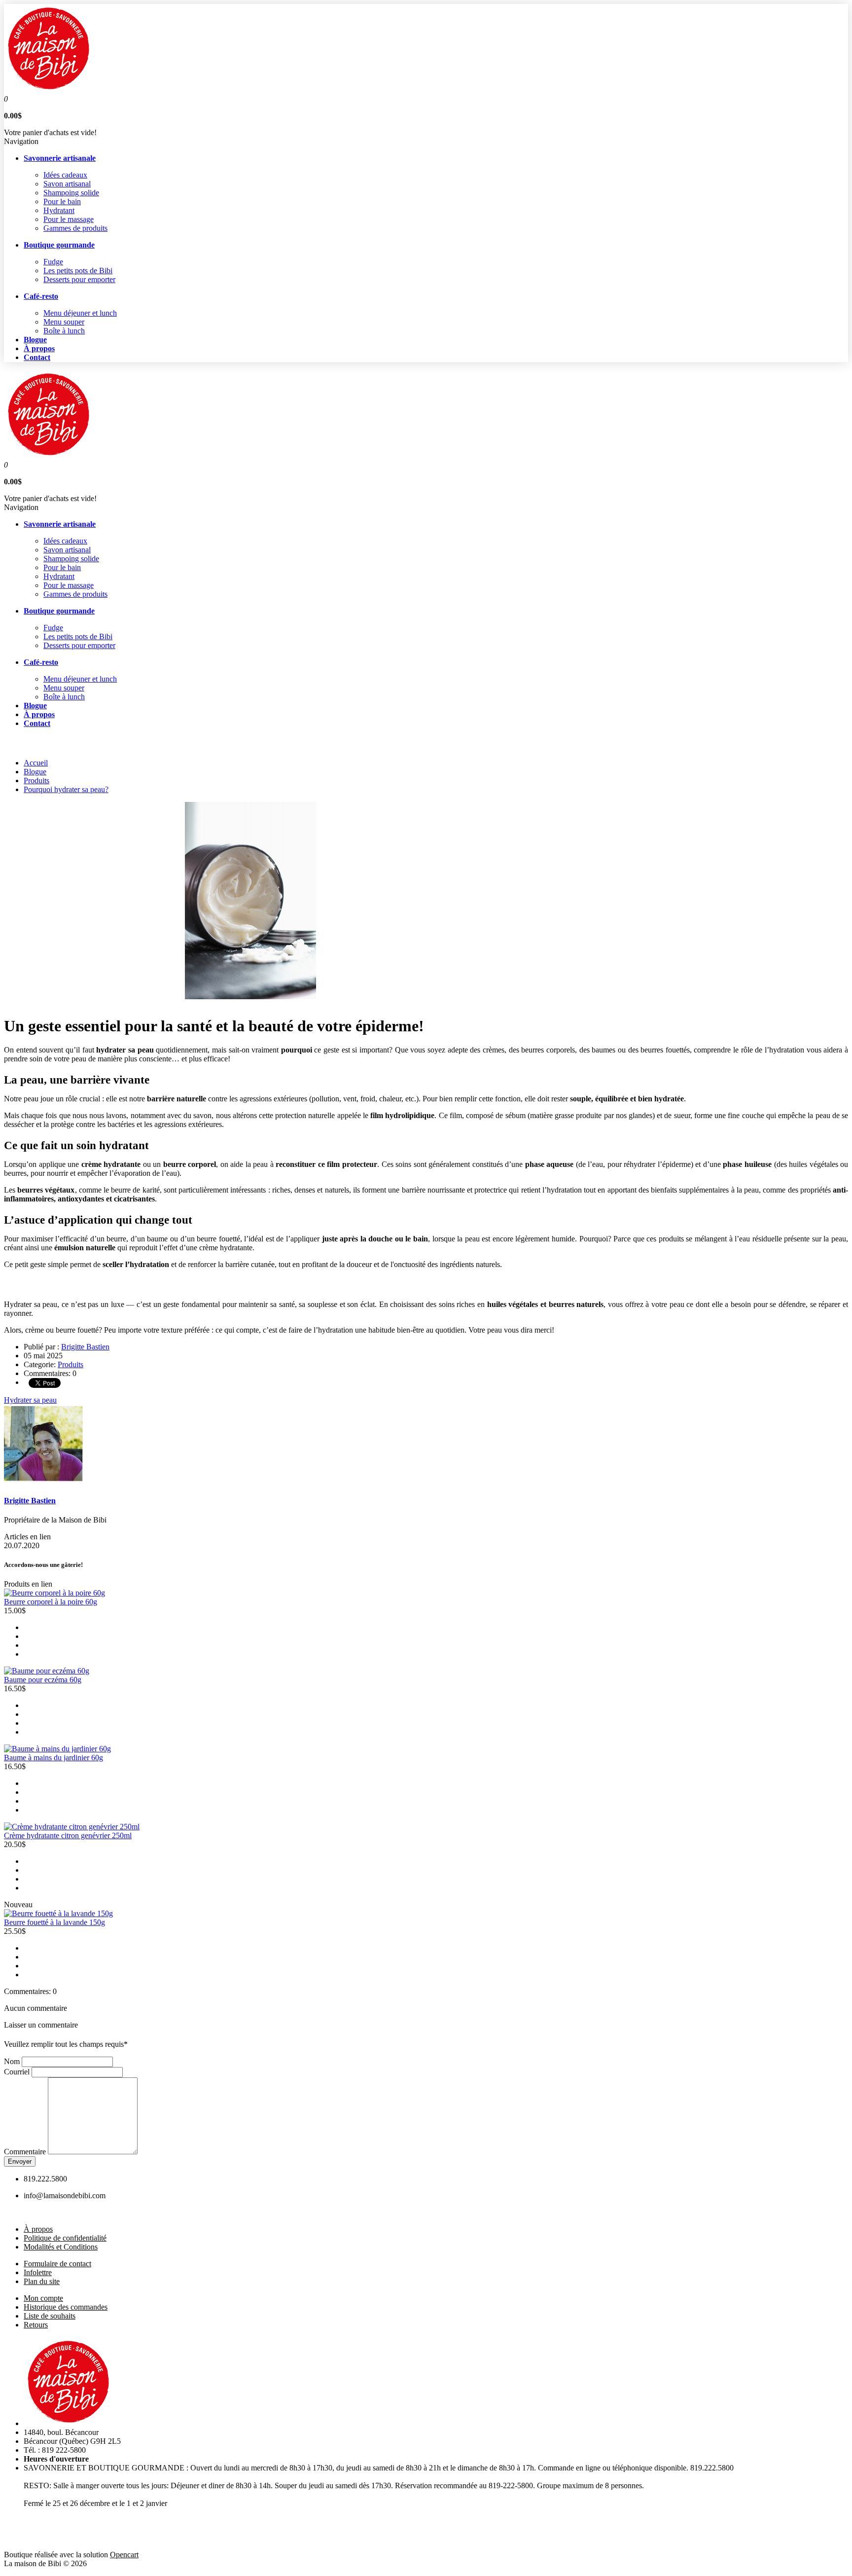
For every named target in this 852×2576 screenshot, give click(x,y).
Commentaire (25, 2152)
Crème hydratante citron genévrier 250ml (68, 1835)
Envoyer (20, 2161)
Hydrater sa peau (30, 1400)
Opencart (124, 2555)
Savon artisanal (67, 184)
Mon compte (43, 2298)
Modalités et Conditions (61, 2247)
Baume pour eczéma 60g (43, 1680)
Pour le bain (62, 201)
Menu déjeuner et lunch (80, 313)
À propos (38, 2229)
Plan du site (42, 2281)
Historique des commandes (66, 2307)
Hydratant (59, 210)
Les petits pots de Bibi (78, 271)
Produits (36, 780)
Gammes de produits (75, 228)
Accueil (36, 763)
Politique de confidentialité (65, 2238)
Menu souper (64, 322)
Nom (12, 2061)
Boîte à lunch (64, 331)
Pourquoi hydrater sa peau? (66, 789)
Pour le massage (69, 219)
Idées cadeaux (65, 175)
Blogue (35, 772)
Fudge (53, 262)
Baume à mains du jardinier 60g (53, 1758)
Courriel (17, 2072)
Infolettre (38, 2272)
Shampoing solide (71, 193)
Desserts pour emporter (79, 279)
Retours (36, 2325)
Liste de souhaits (50, 2316)
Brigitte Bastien (85, 1347)
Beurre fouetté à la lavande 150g (54, 1922)
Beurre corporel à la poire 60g (51, 1602)
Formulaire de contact (57, 2264)
